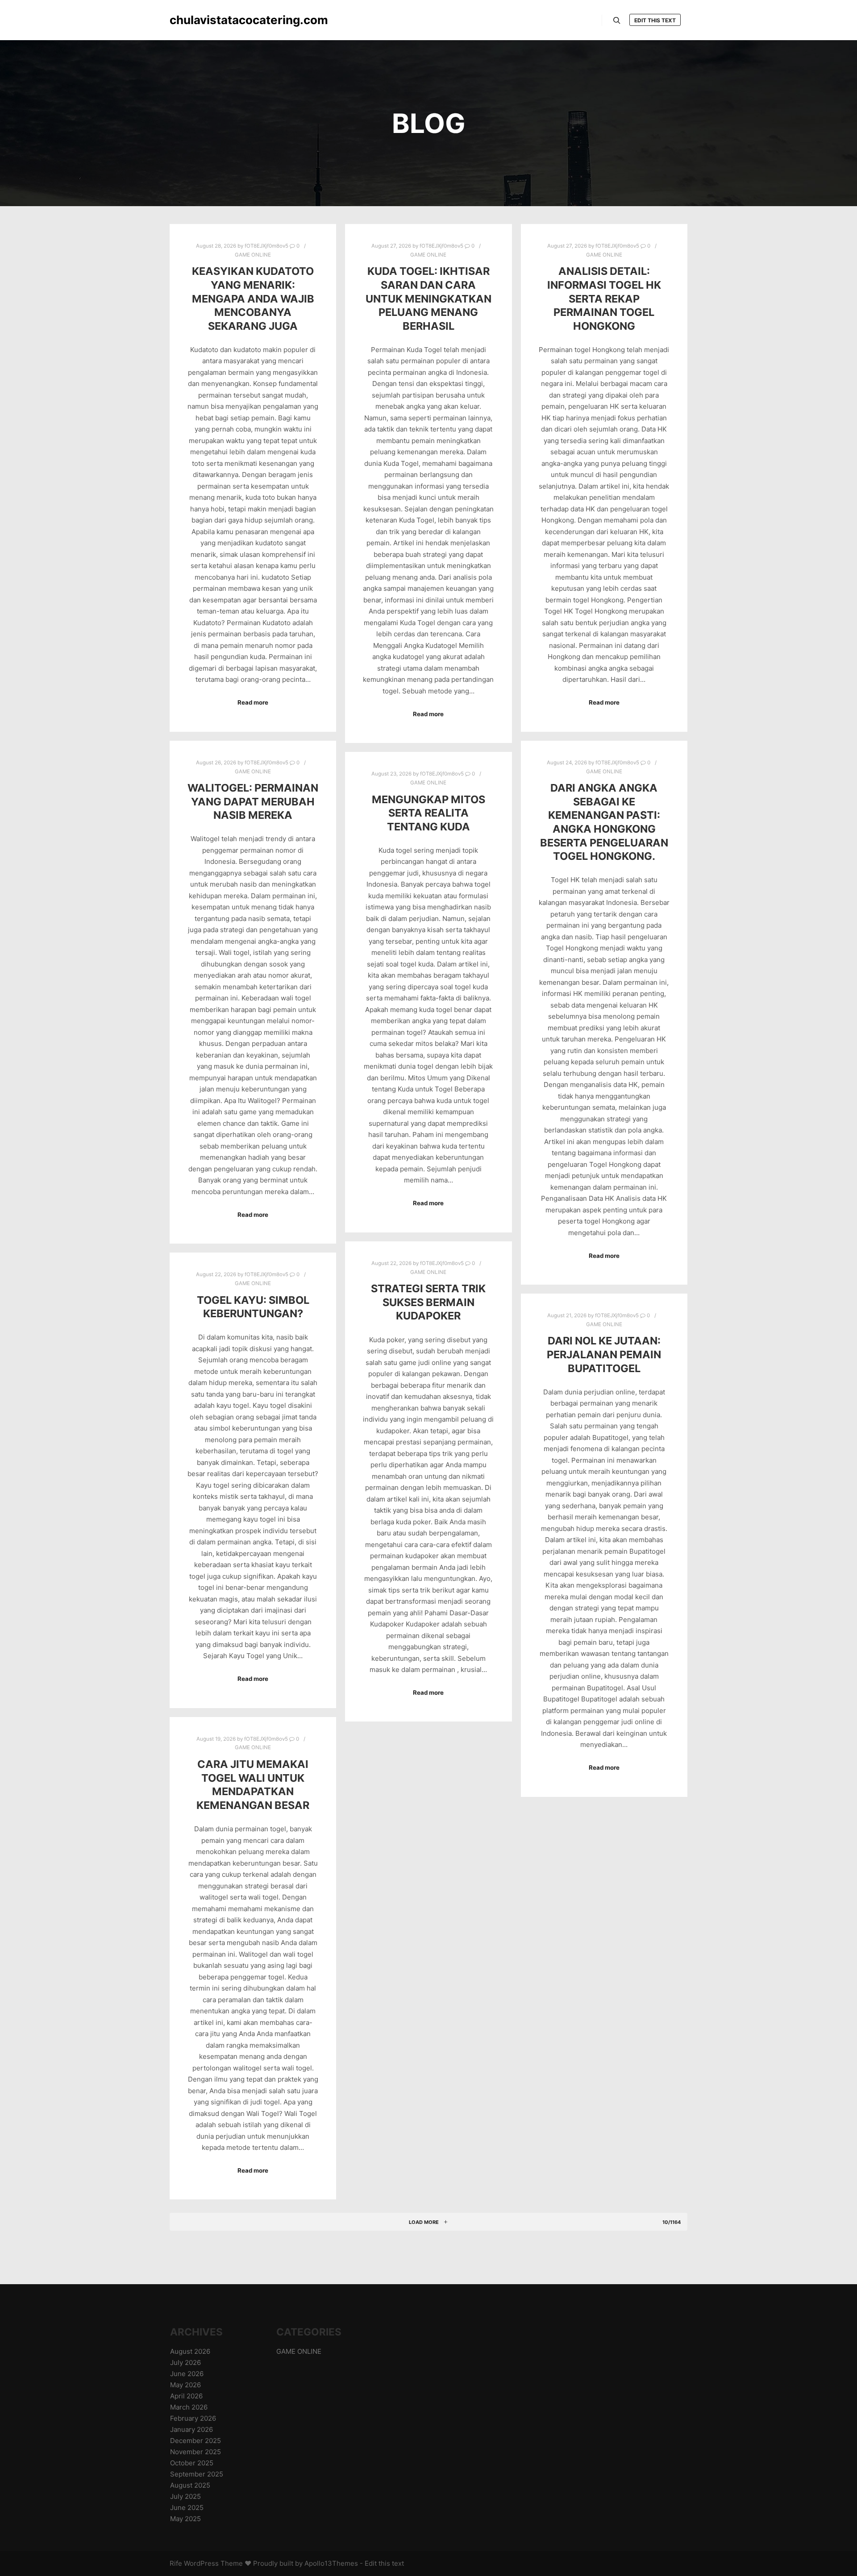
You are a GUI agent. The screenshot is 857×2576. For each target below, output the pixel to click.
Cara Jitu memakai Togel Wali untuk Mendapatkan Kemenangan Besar (253, 1785)
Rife (176, 2563)
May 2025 (185, 2519)
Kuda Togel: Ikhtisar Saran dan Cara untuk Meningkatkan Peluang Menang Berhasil (428, 298)
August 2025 (190, 2485)
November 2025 (196, 2452)
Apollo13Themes (331, 2563)
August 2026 (190, 2351)
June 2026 (187, 2374)
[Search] (617, 21)
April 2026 (186, 2396)
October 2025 (192, 2463)
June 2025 (187, 2508)
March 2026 (189, 2407)
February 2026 (193, 2418)
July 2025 (185, 2496)
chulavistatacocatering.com (214, 20)
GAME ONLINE (253, 255)
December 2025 (196, 2441)
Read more (253, 702)
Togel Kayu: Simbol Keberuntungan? (253, 1307)
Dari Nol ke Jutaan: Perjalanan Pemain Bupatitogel (604, 1354)
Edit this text (655, 20)
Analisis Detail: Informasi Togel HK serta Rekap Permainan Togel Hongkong (604, 298)
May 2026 (185, 2385)
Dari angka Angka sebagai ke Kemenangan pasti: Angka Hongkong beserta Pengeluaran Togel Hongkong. (604, 822)
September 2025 (197, 2474)
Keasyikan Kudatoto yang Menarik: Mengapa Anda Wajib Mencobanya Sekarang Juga (253, 298)
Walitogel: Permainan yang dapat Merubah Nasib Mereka (253, 801)
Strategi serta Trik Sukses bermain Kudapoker (428, 1302)
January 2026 (191, 2429)
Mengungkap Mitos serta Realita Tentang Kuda (428, 813)
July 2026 (185, 2362)
